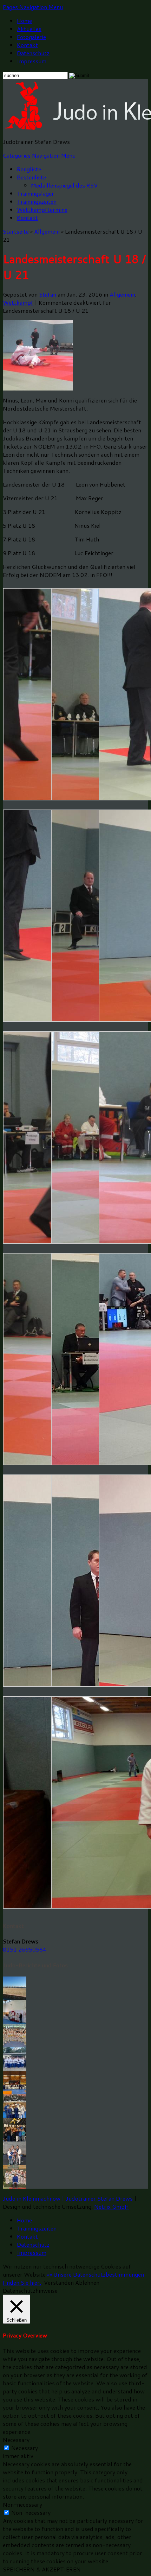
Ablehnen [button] (87, 2282)
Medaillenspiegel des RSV (64, 185)
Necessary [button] (16, 2440)
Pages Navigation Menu (33, 7)
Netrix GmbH (111, 2206)
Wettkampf (18, 302)
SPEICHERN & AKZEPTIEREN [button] (42, 2569)
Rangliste (29, 169)
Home (24, 21)
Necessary (25, 2448)
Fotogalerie (31, 37)
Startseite (16, 231)
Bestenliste (31, 177)
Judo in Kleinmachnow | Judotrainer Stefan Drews (68, 2198)
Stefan (48, 294)
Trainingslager (35, 193)
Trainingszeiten (37, 201)
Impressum (32, 61)
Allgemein (47, 231)
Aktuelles (29, 29)
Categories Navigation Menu (39, 155)
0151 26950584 (25, 1949)
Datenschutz (33, 53)
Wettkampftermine (42, 210)
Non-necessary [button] (22, 2504)
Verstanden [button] (59, 2282)
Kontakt (27, 45)
